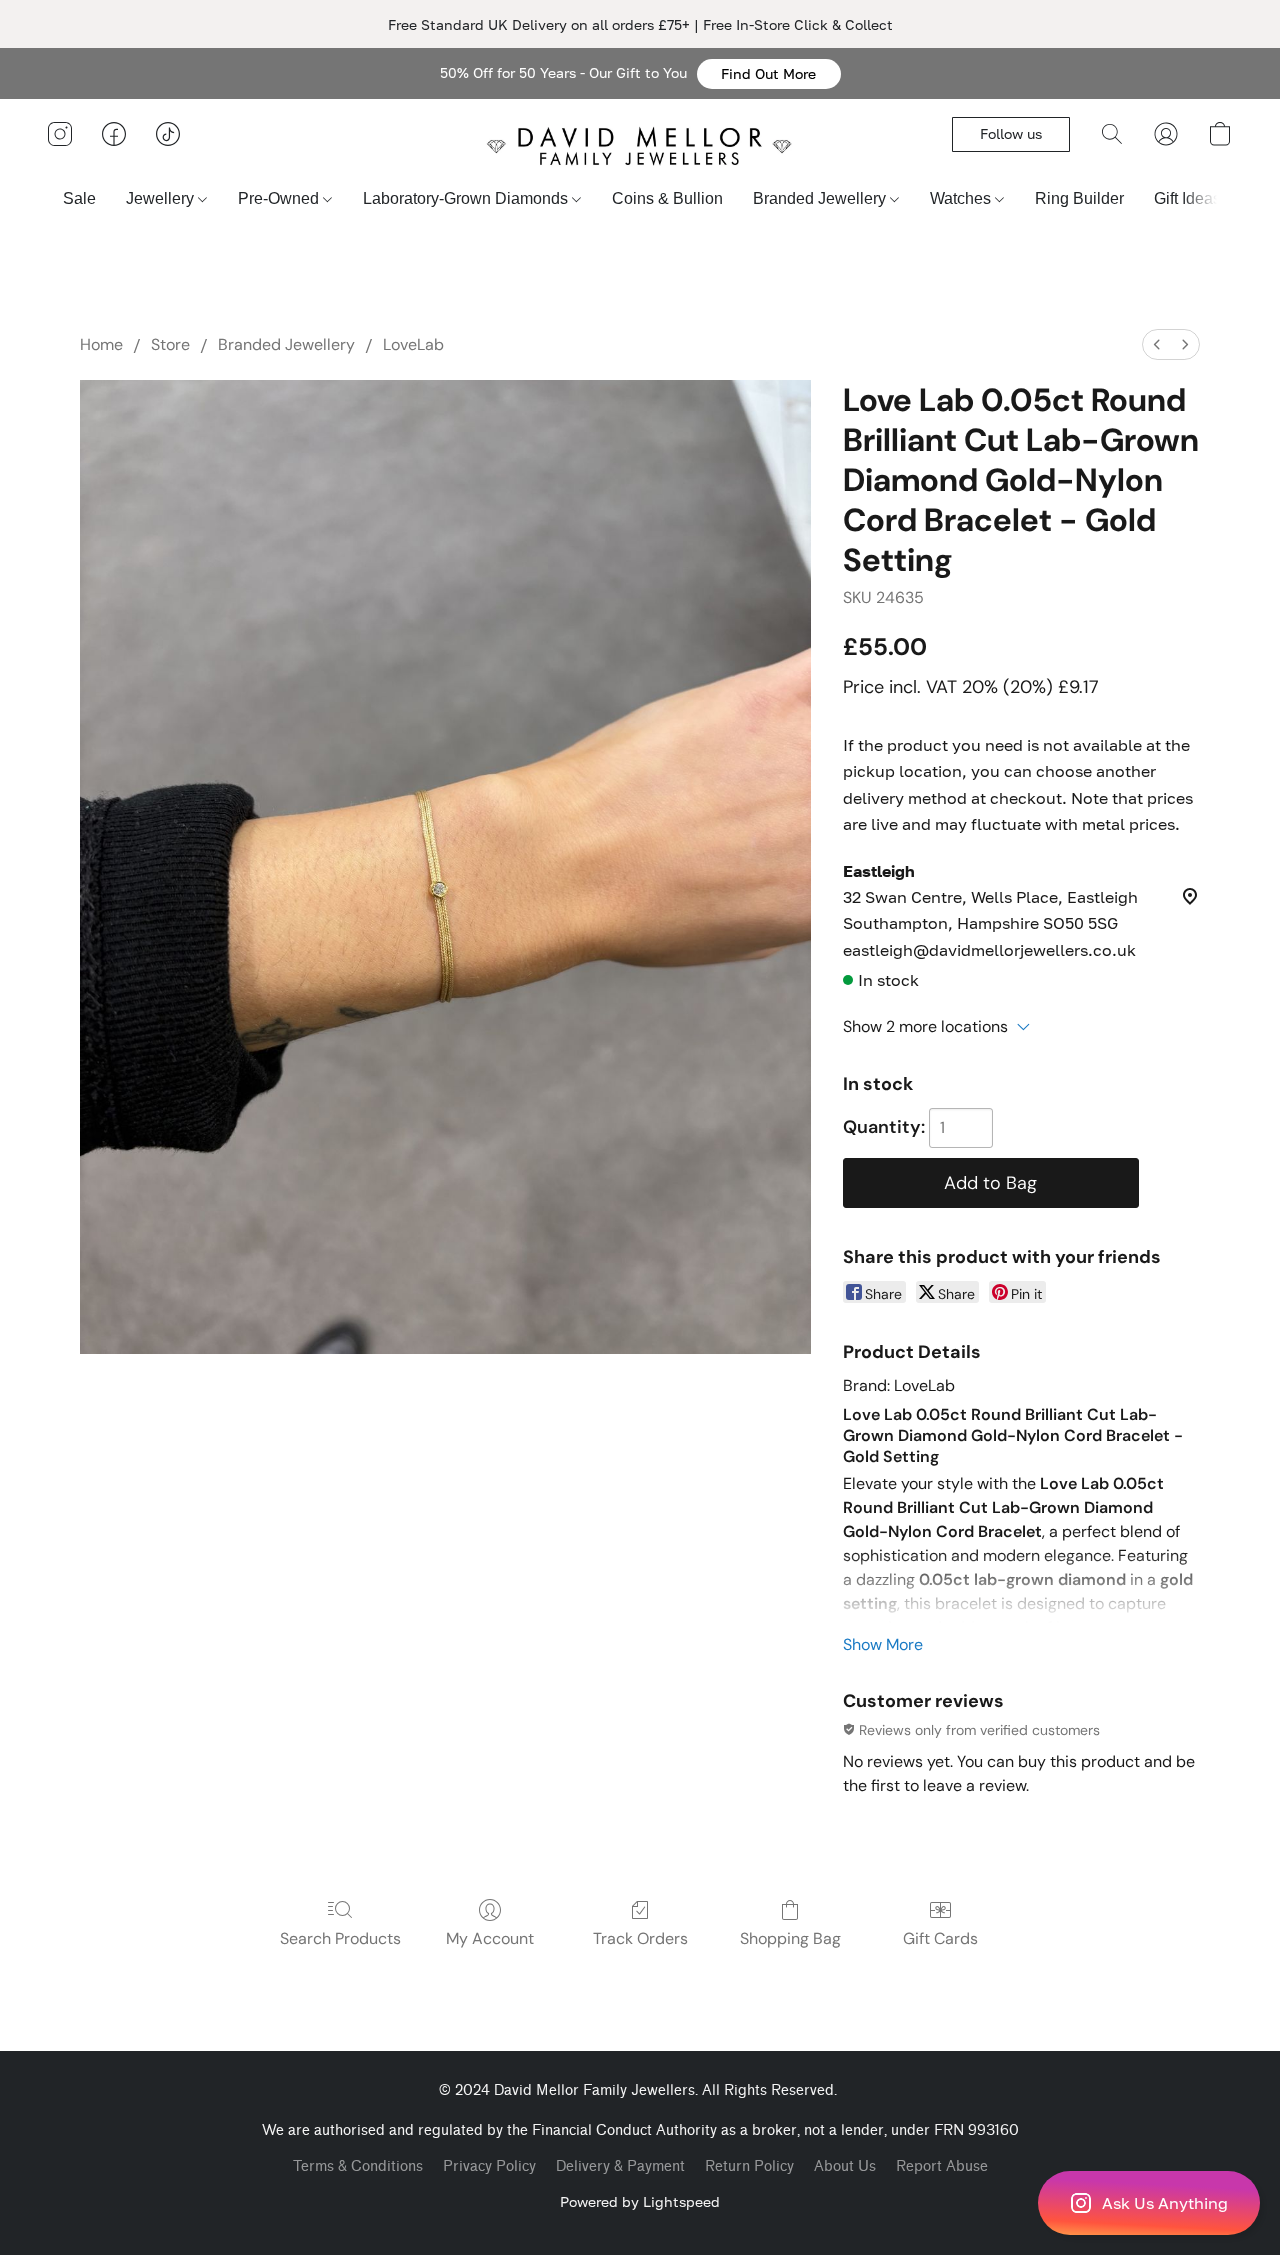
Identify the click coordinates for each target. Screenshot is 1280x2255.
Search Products (340, 1938)
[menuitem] (1157, 344)
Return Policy (749, 2166)
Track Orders (640, 1938)
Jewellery (162, 198)
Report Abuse (942, 2166)
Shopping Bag (790, 1938)
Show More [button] (883, 1644)
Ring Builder (1079, 198)
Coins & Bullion (667, 198)
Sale (79, 198)
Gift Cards (940, 1938)
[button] (769, 74)
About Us (845, 2166)
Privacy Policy (489, 2166)
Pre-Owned (280, 198)
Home (101, 344)
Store (170, 344)
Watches (962, 198)
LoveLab (413, 344)
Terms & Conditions (358, 2166)
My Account (490, 1938)
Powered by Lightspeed (640, 2201)
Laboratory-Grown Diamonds (467, 198)
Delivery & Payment (620, 2166)
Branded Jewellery (821, 198)
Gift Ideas (1189, 198)
